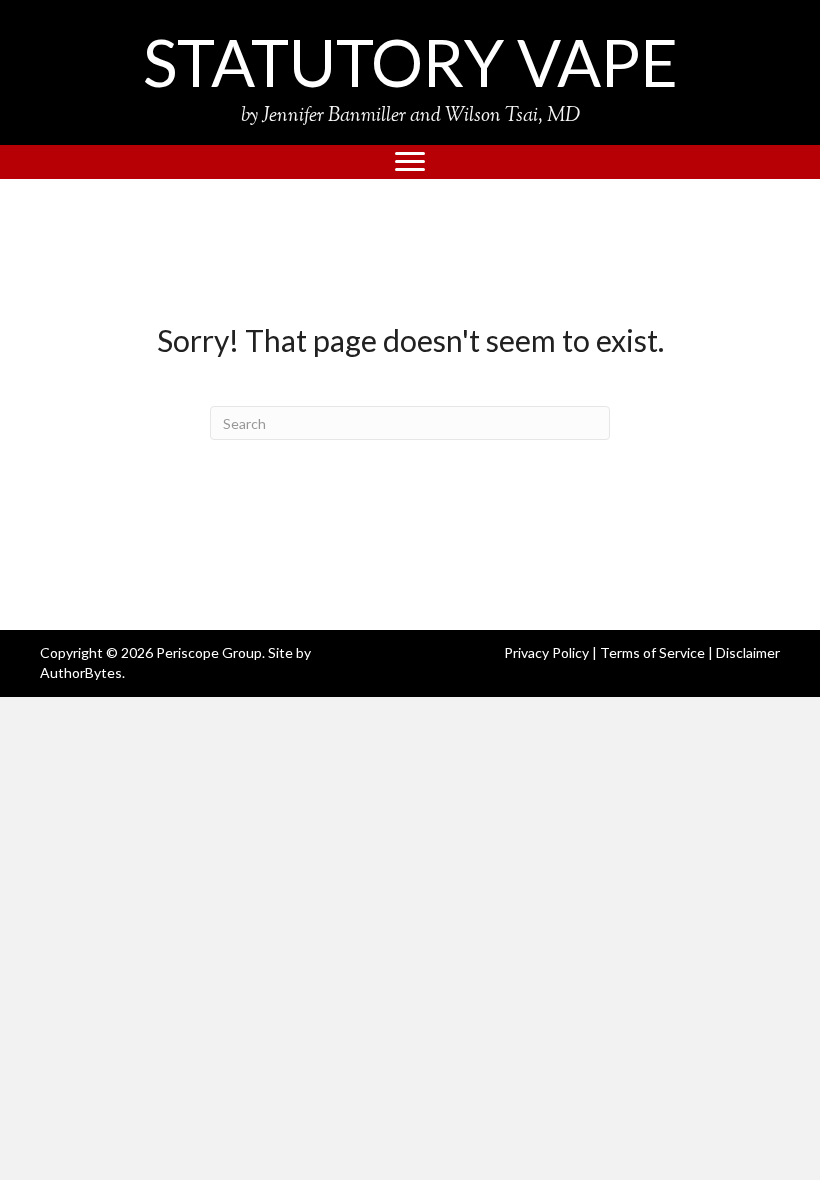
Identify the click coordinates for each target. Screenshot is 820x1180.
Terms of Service (652, 652)
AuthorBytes (81, 672)
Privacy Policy (546, 652)
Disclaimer (748, 652)
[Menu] (410, 162)
